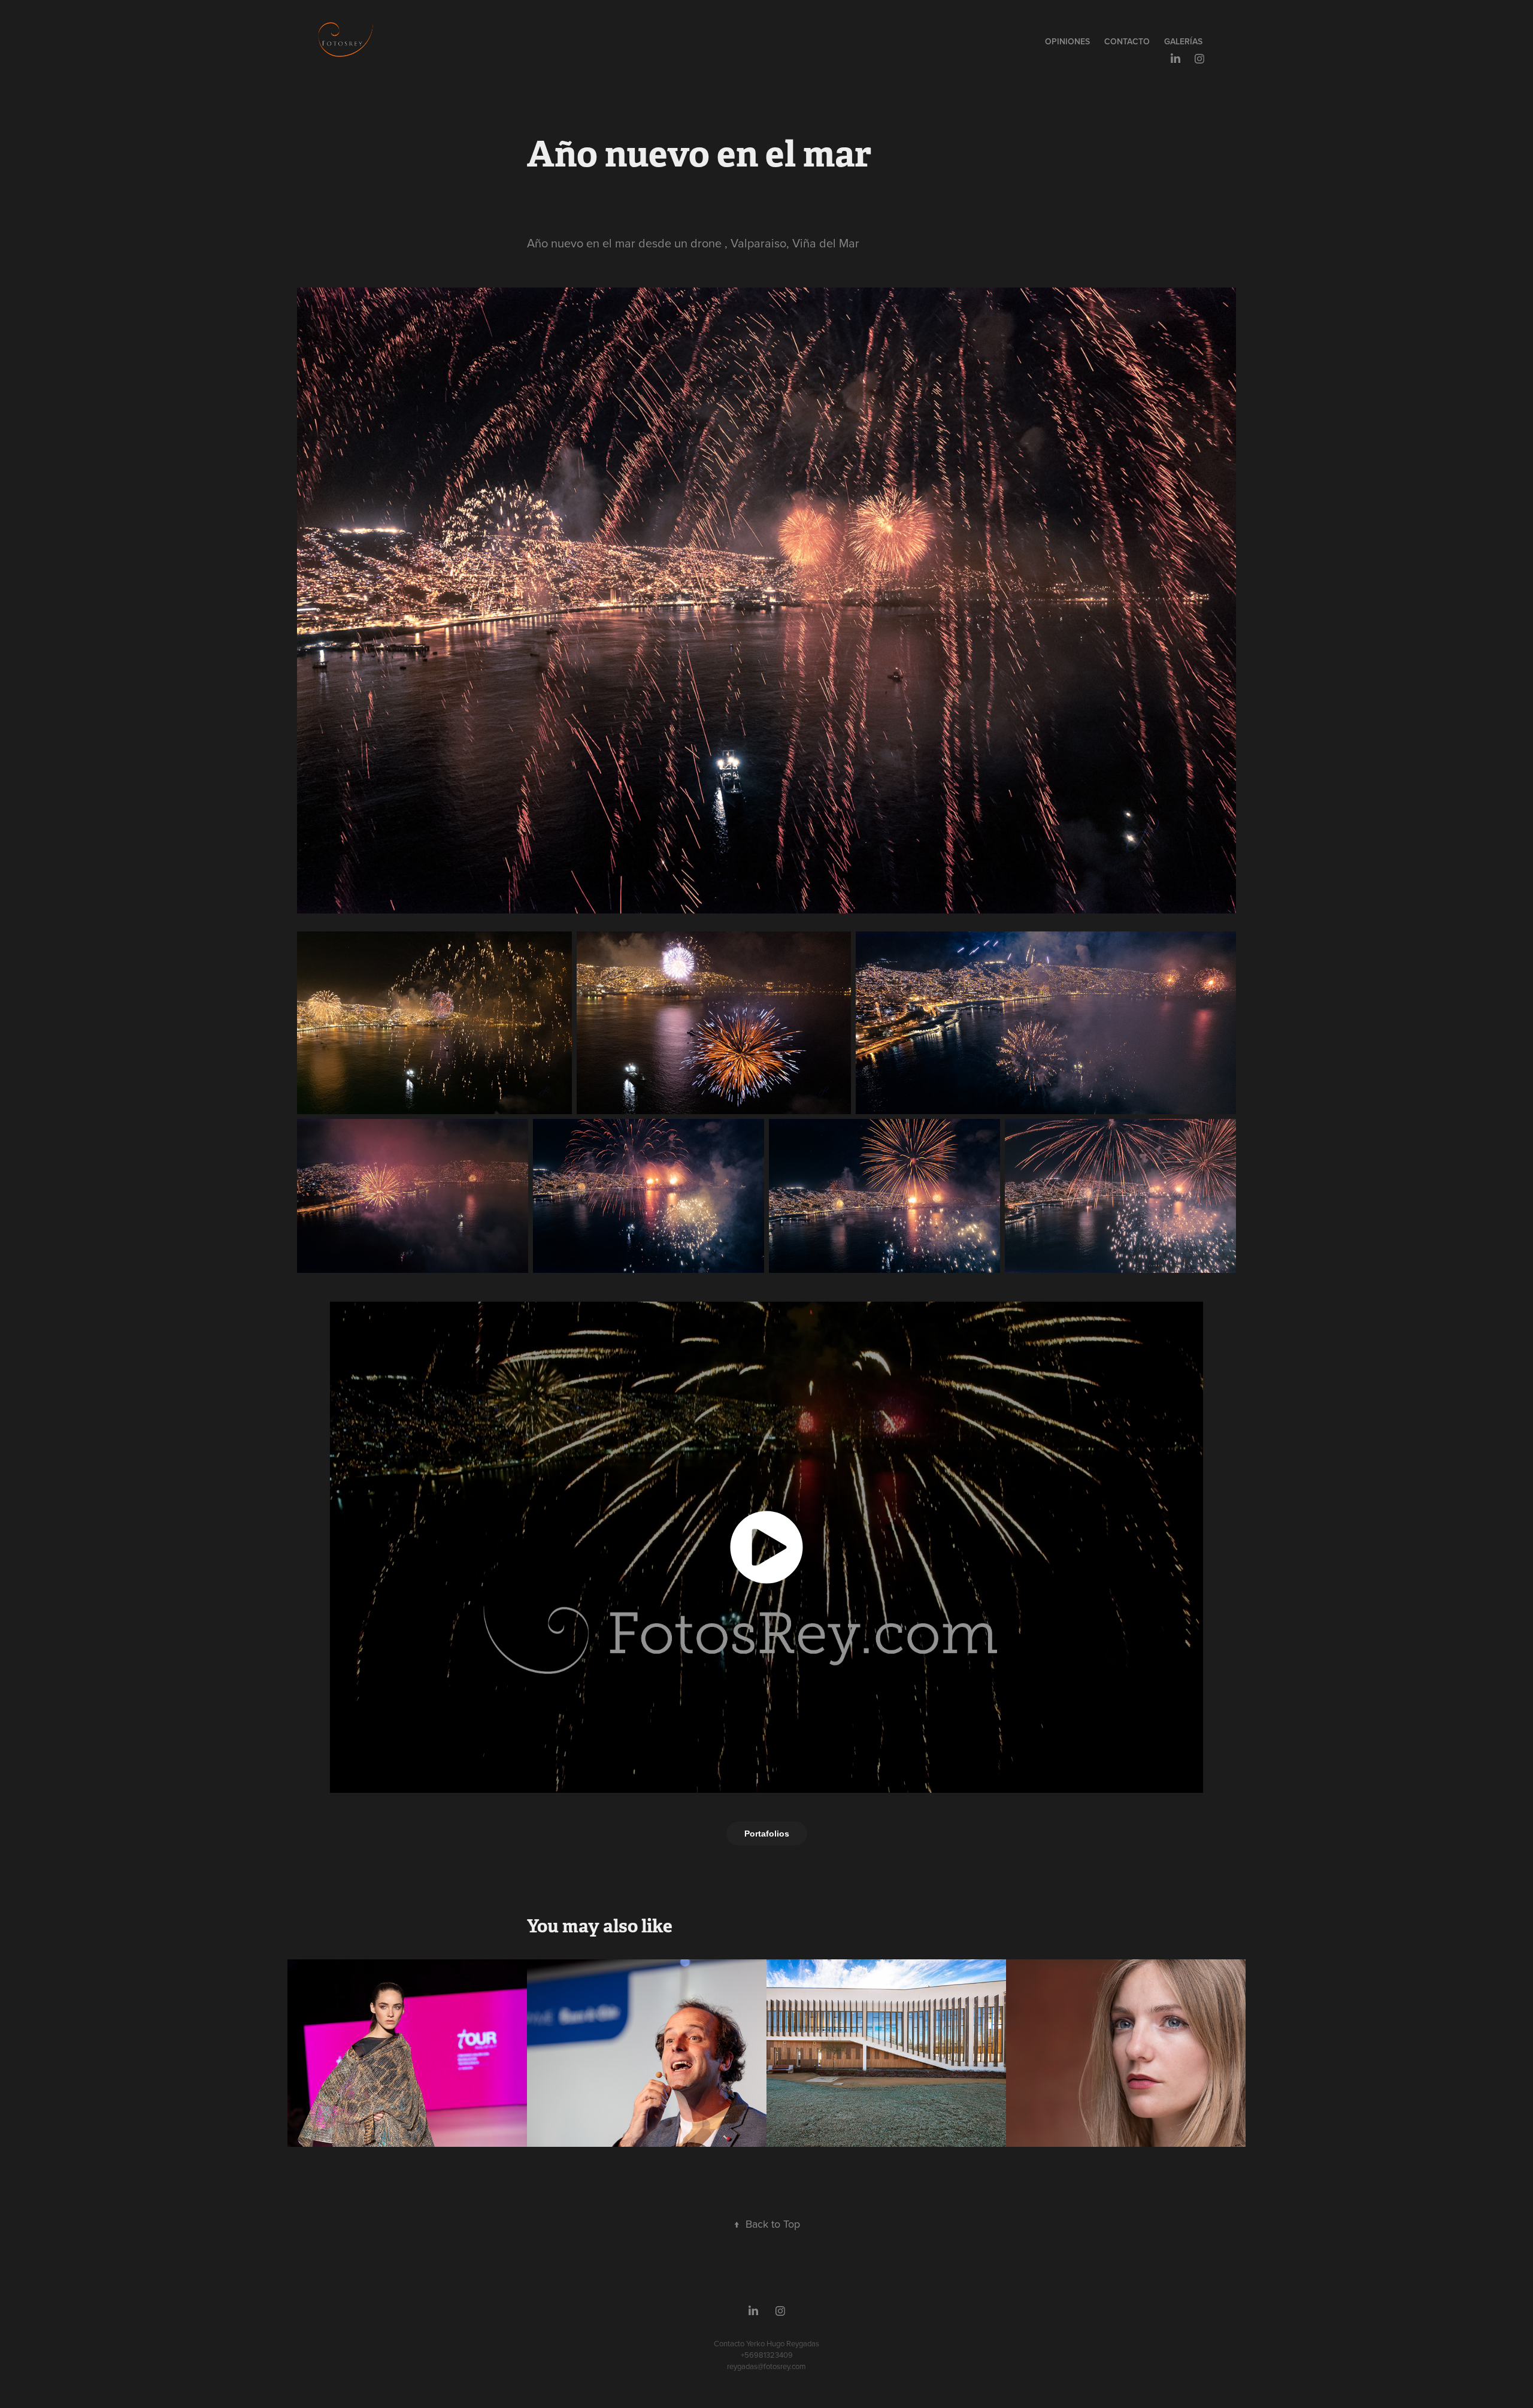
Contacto (1127, 41)
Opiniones (1067, 41)
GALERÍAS (1183, 41)
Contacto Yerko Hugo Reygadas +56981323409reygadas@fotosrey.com (766, 2355)
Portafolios (767, 1834)
